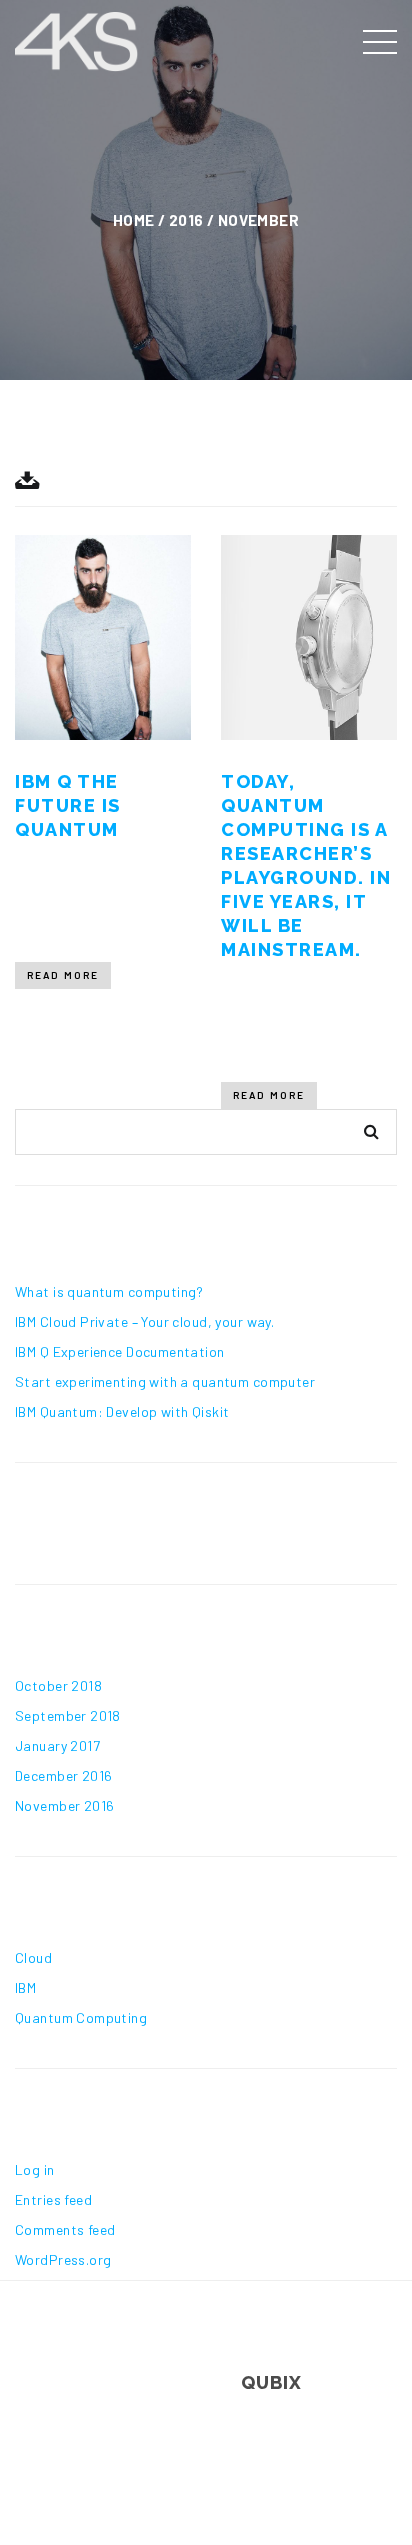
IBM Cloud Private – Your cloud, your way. (144, 1321)
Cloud (33, 1957)
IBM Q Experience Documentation (120, 1351)
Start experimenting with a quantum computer (165, 1381)
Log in (35, 2169)
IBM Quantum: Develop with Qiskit (122, 1411)
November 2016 (64, 1805)
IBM (25, 1987)
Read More (63, 975)
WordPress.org (63, 2259)
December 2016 (63, 1775)
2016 (186, 220)
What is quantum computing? (109, 1291)
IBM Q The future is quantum (68, 805)
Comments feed (65, 2229)
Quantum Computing (81, 2017)
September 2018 (68, 1715)
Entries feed (53, 2199)
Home (134, 220)
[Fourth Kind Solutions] (77, 38)
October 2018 (58, 1685)
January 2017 (57, 1745)
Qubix (271, 2382)
